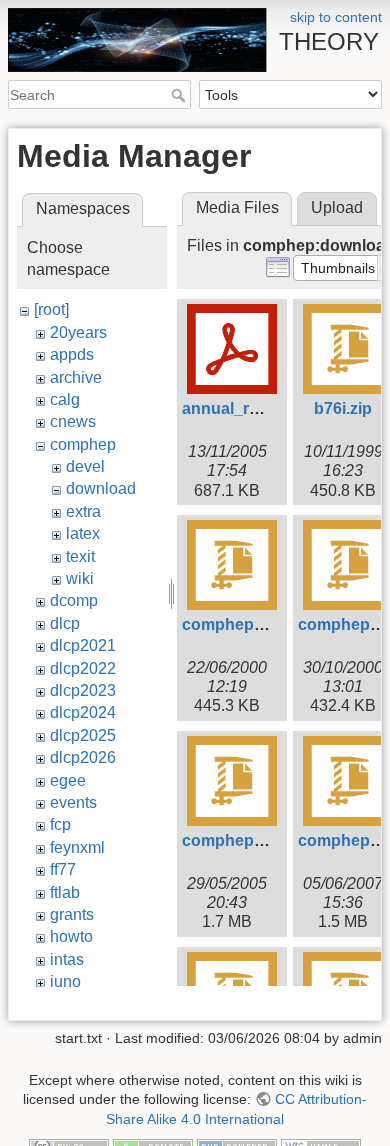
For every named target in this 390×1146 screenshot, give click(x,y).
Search (180, 95)
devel (85, 466)
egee (68, 780)
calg (65, 399)
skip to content (336, 17)
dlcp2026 (83, 757)
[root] (51, 309)
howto (71, 936)
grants (72, 914)
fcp (60, 824)
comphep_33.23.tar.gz (265, 624)
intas (67, 959)
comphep (83, 444)
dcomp (74, 600)
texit (80, 556)
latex (83, 533)
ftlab (65, 892)
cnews (73, 421)
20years (78, 332)
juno (65, 981)
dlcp (65, 623)
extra (83, 511)
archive (76, 377)
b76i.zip (343, 408)
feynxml (77, 847)
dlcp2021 (83, 645)
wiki (80, 578)
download (101, 488)
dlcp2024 (83, 712)
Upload (337, 207)
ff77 (63, 869)
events (73, 802)
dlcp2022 (83, 668)
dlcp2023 (83, 690)
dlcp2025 (83, 735)
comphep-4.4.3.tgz (251, 840)
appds (72, 354)
